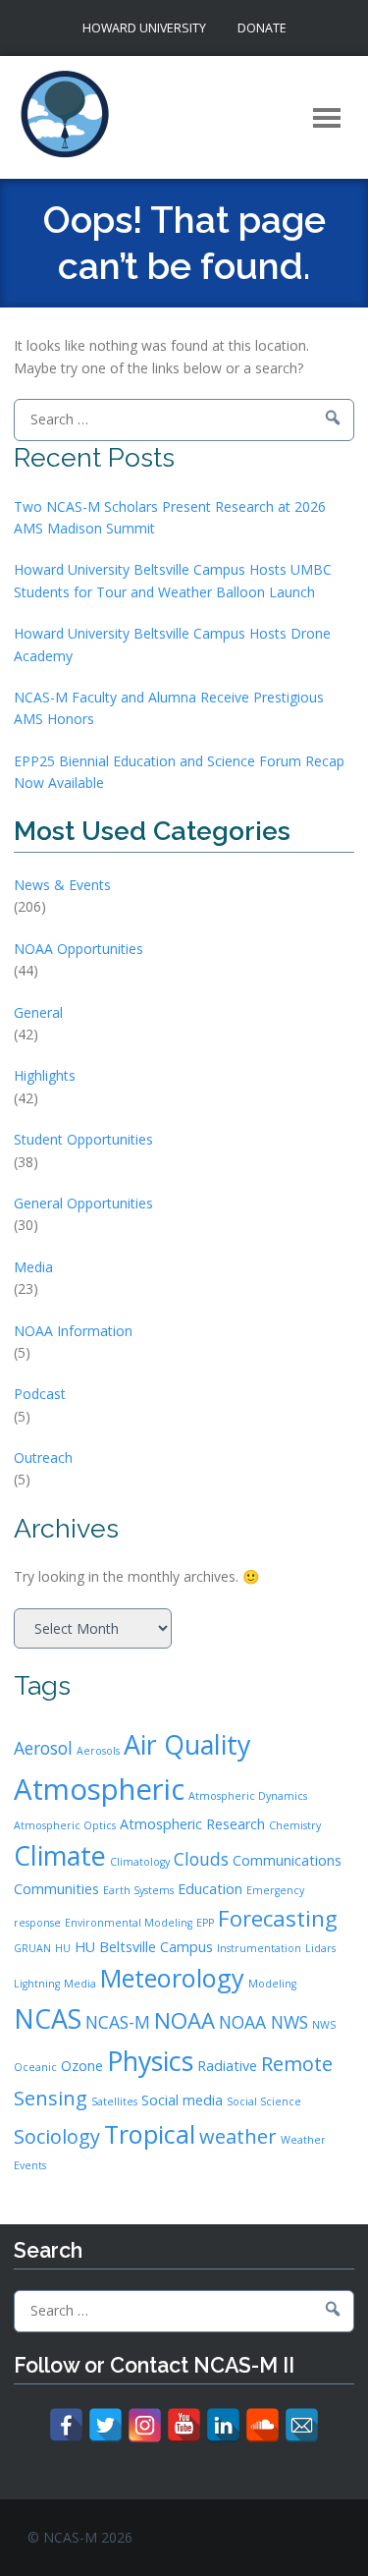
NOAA (184, 2020)
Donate (262, 28)
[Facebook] (66, 2425)
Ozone (82, 2066)
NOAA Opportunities (79, 949)
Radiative (227, 2066)
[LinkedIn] (223, 2425)
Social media (182, 2100)
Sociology (57, 2136)
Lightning (37, 1984)
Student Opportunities (83, 1139)
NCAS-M (118, 2022)
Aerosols (98, 1751)
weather (238, 2136)
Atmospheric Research (192, 1824)
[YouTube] (184, 2425)
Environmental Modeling (129, 1923)
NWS (324, 2025)
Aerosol (43, 1748)
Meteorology (172, 1978)
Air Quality (187, 1744)
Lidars (320, 1948)
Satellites (114, 2101)
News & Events (62, 885)
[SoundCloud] (263, 2425)
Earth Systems (138, 1890)
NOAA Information (73, 1331)
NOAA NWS (263, 2022)
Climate (60, 1855)
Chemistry (295, 1825)
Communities (56, 1889)
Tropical (150, 2134)
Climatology (140, 1862)
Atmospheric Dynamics (248, 1796)
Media (33, 1267)
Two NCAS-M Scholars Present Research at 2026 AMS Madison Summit (170, 517)
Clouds (201, 1859)
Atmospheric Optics (65, 1825)
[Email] (302, 2425)
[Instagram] (145, 2425)
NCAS (48, 2018)
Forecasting (278, 1918)
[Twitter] (105, 2425)
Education (210, 1889)
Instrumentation (259, 1948)
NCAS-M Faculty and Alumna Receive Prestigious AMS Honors (169, 708)
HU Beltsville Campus (144, 1947)
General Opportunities (83, 1203)
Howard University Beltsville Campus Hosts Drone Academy (172, 644)
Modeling (272, 1984)
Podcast (40, 1394)
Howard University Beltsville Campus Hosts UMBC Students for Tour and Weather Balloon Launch (173, 580)
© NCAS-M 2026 (80, 2537)
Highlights (45, 1075)
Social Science (264, 2101)
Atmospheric (99, 1789)
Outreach (43, 1457)
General (38, 1012)
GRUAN (32, 1948)
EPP (205, 1923)
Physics (150, 2061)
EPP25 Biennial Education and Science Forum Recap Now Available (179, 772)
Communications (287, 1860)
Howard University (144, 28)
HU (63, 1948)
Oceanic (35, 2067)
